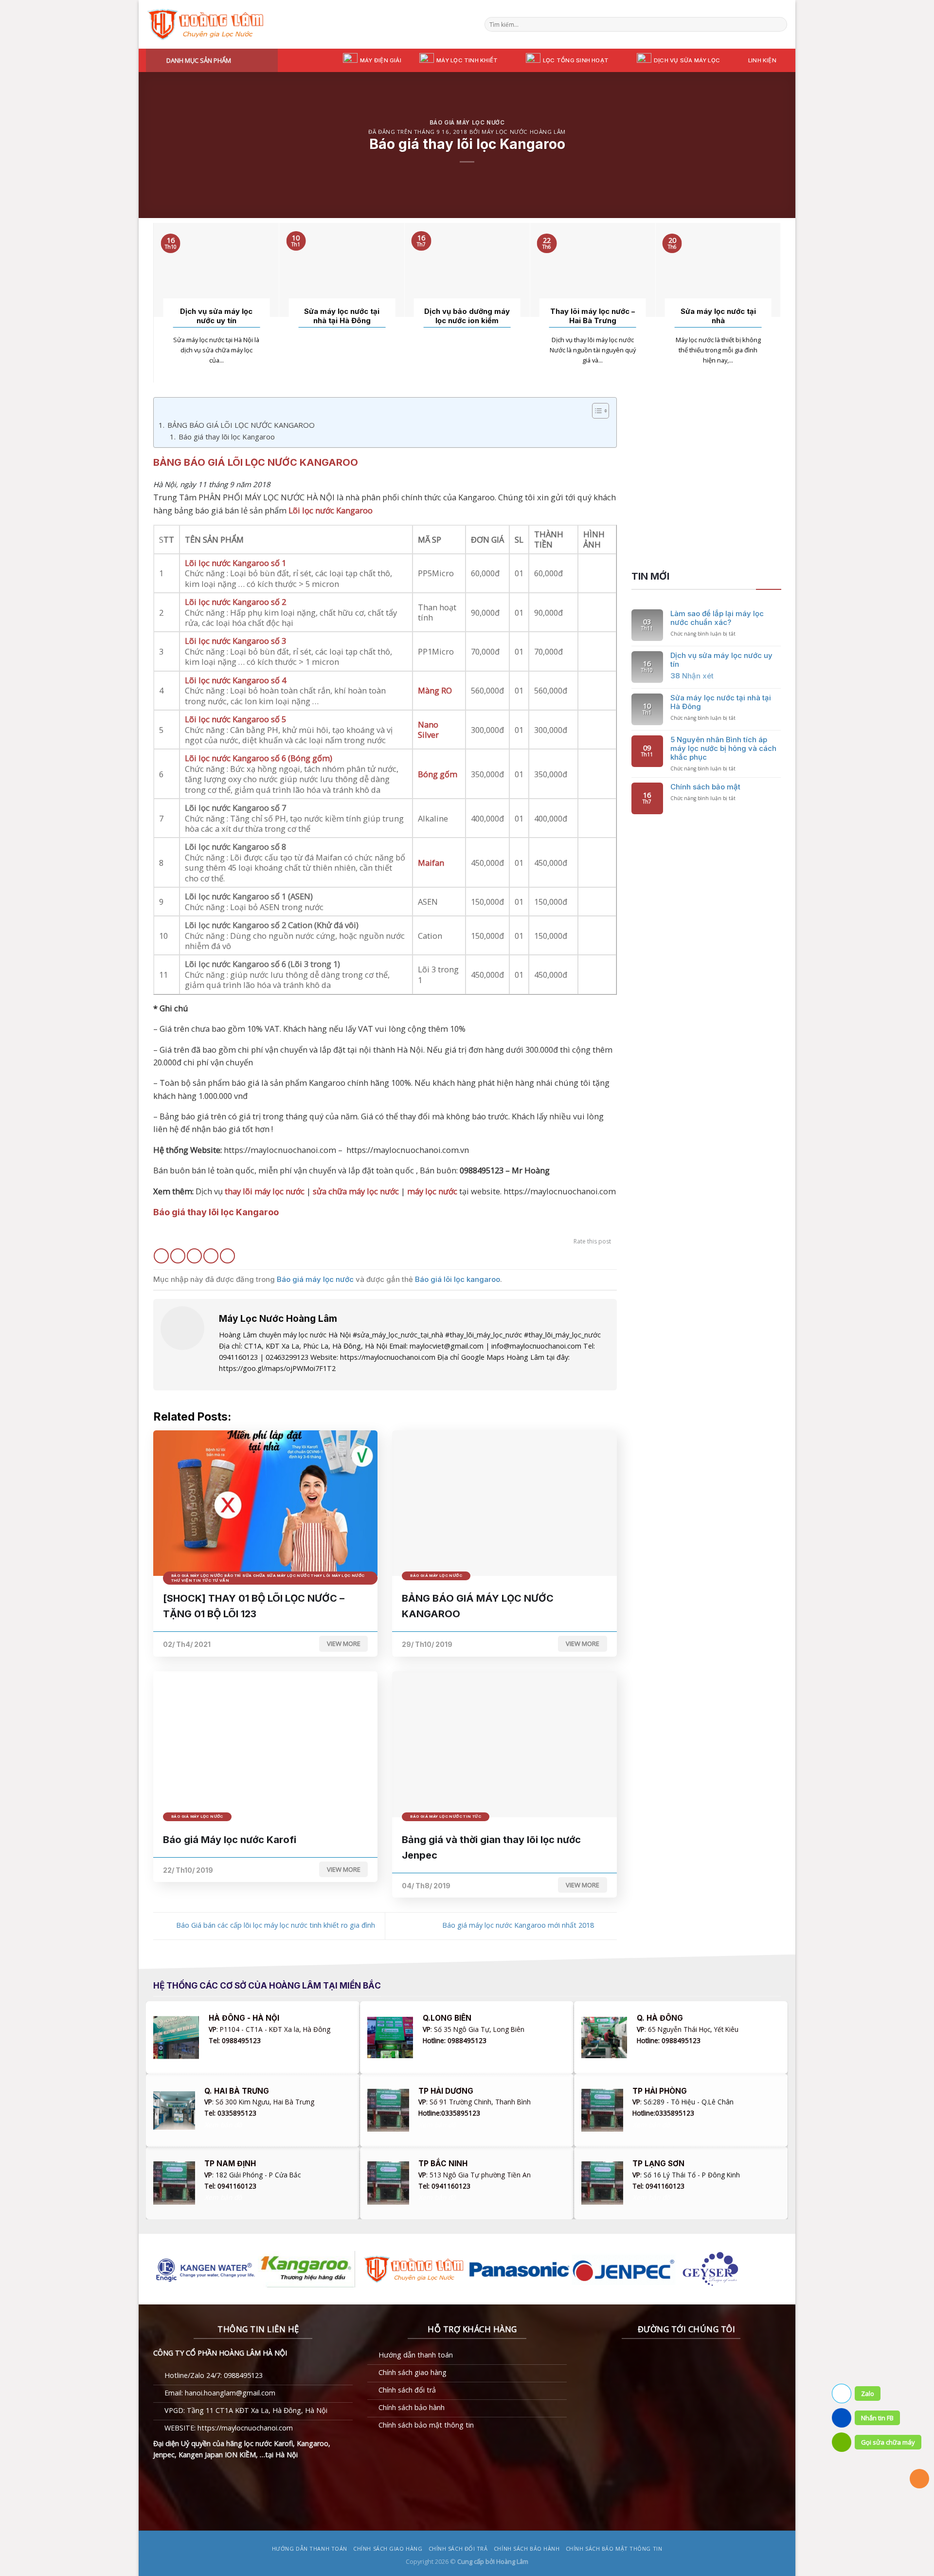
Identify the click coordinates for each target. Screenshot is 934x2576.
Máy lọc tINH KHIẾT (467, 60)
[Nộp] (779, 25)
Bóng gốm (438, 774)
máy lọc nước (432, 1191)
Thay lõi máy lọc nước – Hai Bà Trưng (593, 316)
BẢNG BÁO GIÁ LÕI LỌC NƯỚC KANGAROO (241, 425)
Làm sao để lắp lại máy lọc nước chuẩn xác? (717, 618)
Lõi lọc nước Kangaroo (331, 510)
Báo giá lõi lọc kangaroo (458, 1279)
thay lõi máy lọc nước (265, 1191)
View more (344, 1644)
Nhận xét (692, 676)
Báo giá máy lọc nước (467, 123)
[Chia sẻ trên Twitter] (178, 1256)
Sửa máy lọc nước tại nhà (718, 316)
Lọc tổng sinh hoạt (576, 60)
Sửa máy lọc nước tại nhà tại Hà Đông (342, 316)
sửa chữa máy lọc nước (356, 1191)
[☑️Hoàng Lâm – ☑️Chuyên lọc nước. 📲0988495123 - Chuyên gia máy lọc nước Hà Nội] (207, 24)
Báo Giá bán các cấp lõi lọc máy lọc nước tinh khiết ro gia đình (275, 1925)
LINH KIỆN (762, 60)
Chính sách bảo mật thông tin (614, 2549)
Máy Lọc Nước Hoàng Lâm (524, 132)
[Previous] (159, 302)
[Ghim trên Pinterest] (211, 1256)
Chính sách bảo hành (527, 2549)
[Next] (775, 302)
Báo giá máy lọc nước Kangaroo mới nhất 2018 (519, 1925)
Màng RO (435, 690)
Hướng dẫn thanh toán (310, 2549)
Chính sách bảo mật (705, 787)
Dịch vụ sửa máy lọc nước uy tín (216, 316)
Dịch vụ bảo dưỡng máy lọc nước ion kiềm (467, 316)
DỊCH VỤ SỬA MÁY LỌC (687, 60)
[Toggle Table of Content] (596, 411)
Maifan (431, 863)
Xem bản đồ (227, 2052)
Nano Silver (428, 730)
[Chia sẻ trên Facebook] (161, 1256)
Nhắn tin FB (877, 2418)
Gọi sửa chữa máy (888, 2442)
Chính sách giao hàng (388, 2549)
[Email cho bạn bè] (194, 1256)
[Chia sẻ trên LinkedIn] (227, 1256)
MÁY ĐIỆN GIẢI (381, 60)
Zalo (868, 2393)
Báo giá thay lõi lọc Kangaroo (227, 437)
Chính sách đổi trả (458, 2549)
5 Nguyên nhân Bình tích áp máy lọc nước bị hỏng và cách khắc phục (723, 749)
